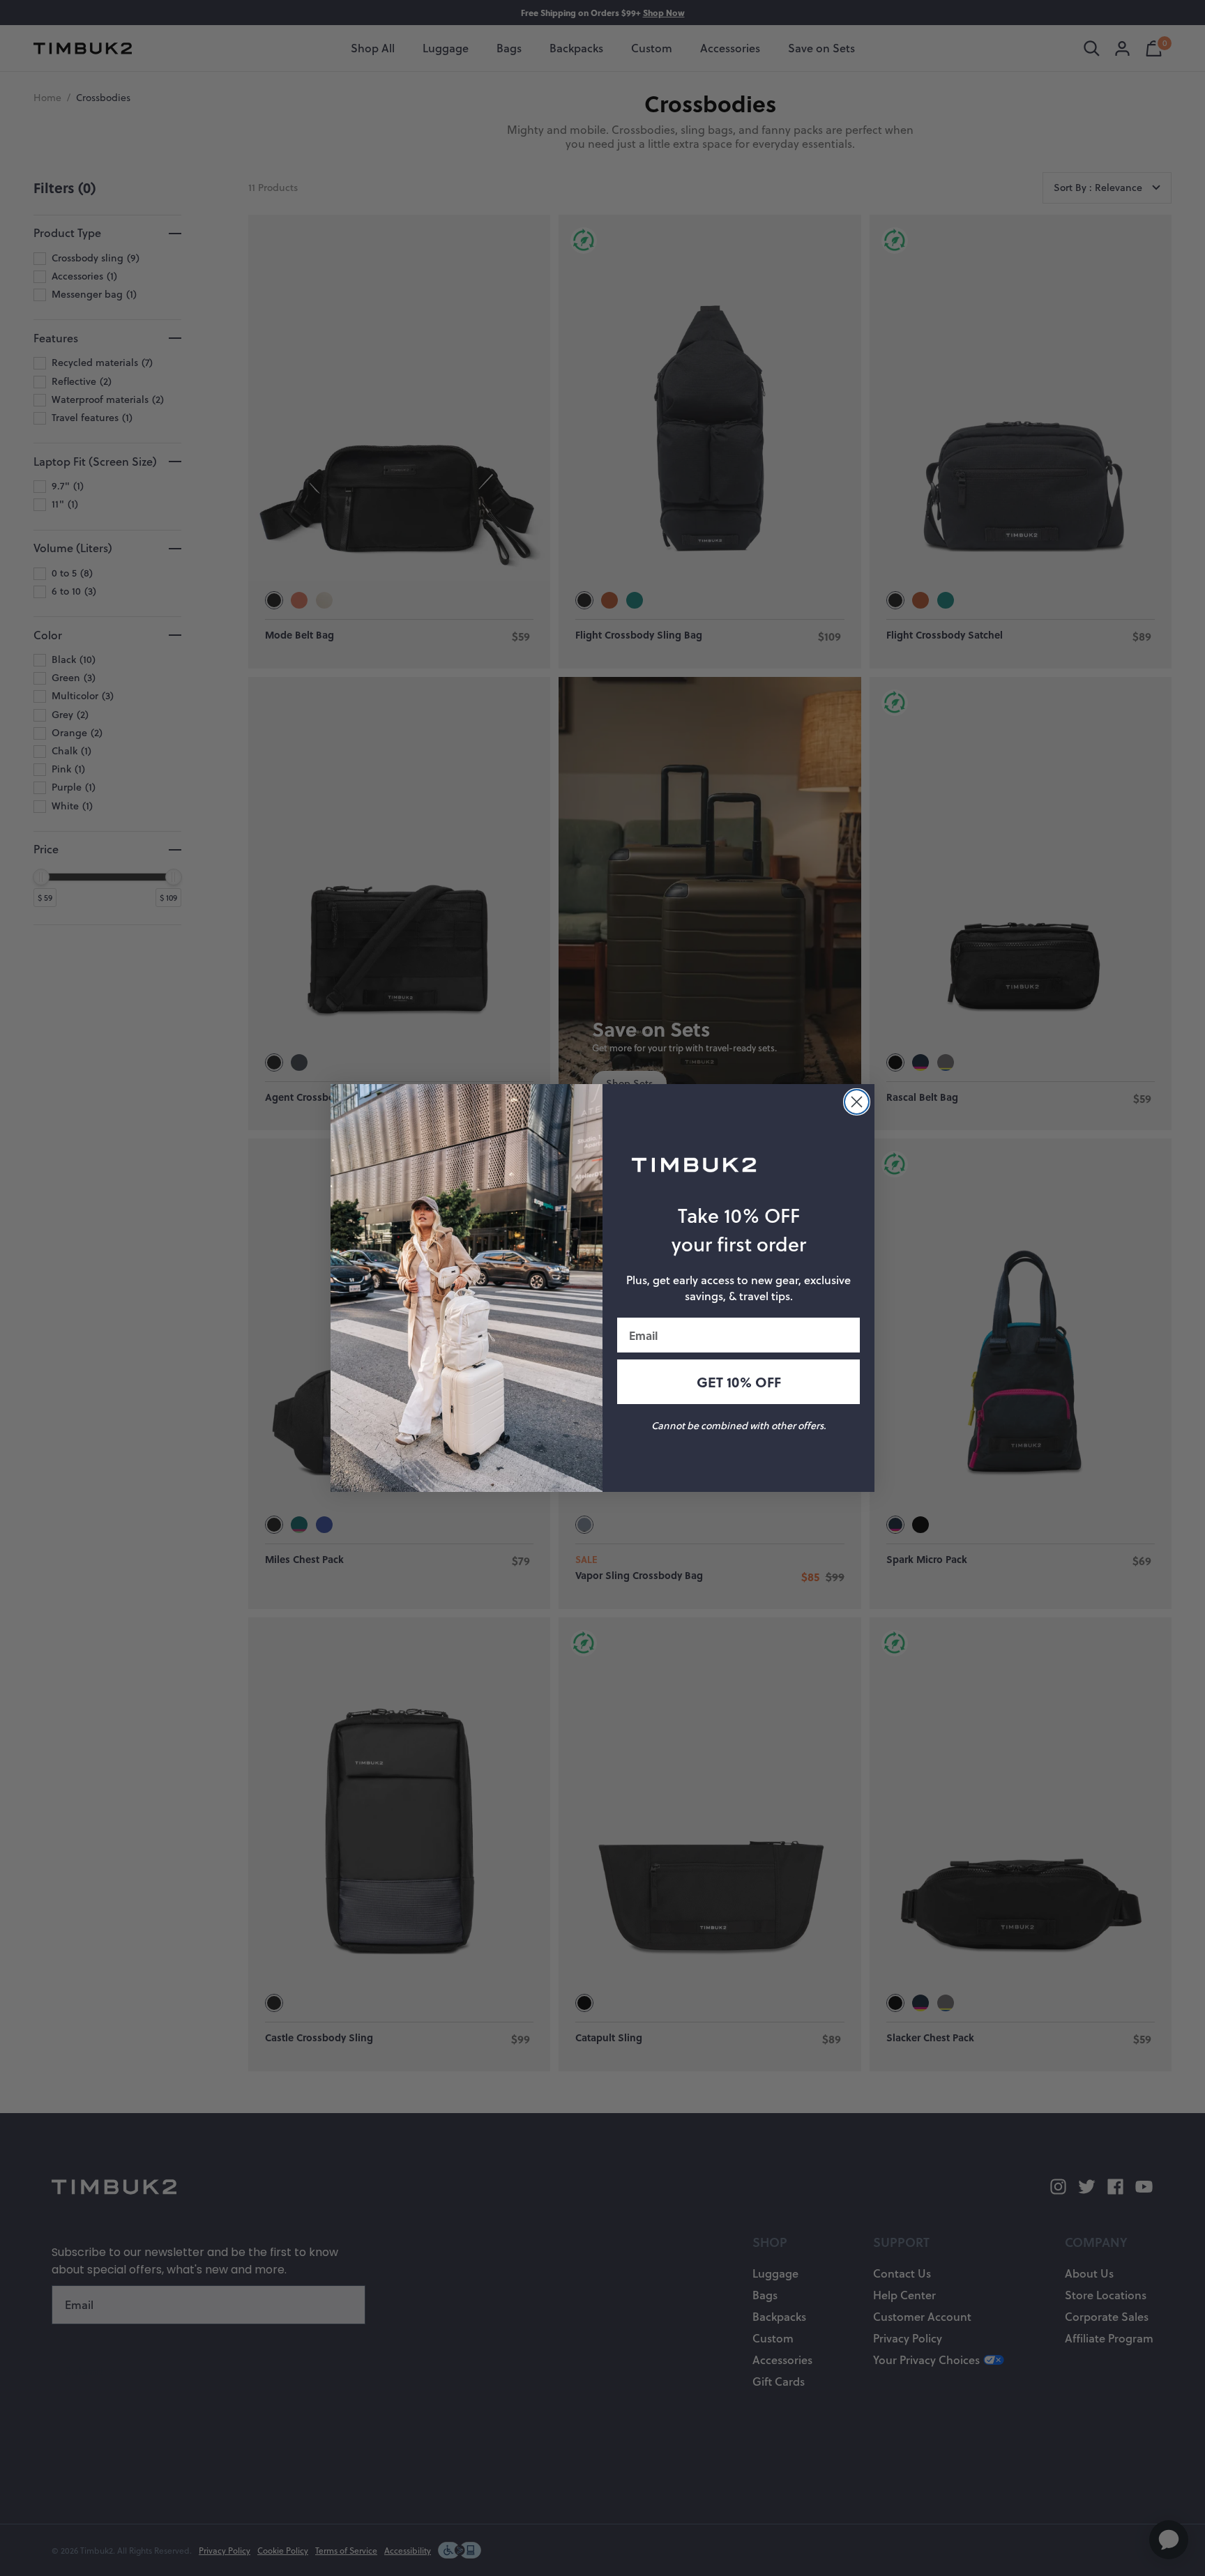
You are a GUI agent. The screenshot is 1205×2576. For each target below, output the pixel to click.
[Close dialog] (857, 1102)
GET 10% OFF (739, 1382)
